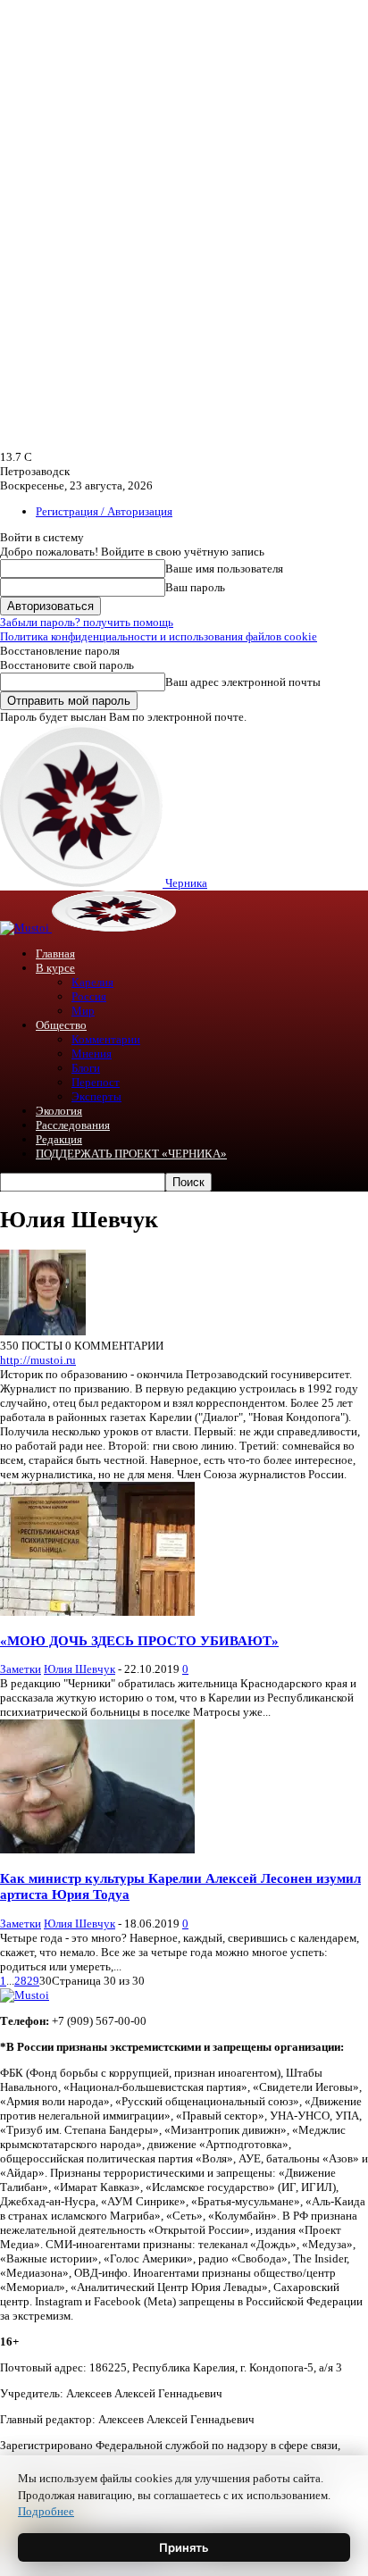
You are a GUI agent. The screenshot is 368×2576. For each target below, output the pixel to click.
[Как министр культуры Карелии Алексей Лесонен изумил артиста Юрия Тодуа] (97, 1849)
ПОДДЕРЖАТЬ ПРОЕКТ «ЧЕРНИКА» (131, 1154)
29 (33, 1981)
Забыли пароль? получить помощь (87, 622)
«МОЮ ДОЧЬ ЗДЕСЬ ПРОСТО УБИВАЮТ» (139, 1640)
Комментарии (106, 1039)
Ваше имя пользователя (224, 569)
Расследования (73, 1125)
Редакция (59, 1139)
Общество (61, 1025)
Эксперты (96, 1096)
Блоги (86, 1068)
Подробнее (46, 2511)
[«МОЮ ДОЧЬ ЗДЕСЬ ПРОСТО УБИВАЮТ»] (97, 1612)
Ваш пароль (195, 587)
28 (21, 1981)
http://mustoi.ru (38, 1360)
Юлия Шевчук (79, 1669)
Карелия (92, 982)
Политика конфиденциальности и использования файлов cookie (159, 636)
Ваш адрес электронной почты (243, 682)
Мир (83, 1011)
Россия (89, 996)
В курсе (55, 968)
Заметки (21, 1669)
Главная (55, 953)
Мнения (92, 1054)
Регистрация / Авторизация (104, 511)
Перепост (96, 1082)
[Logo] (26, 928)
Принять (184, 2547)
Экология (59, 1111)
